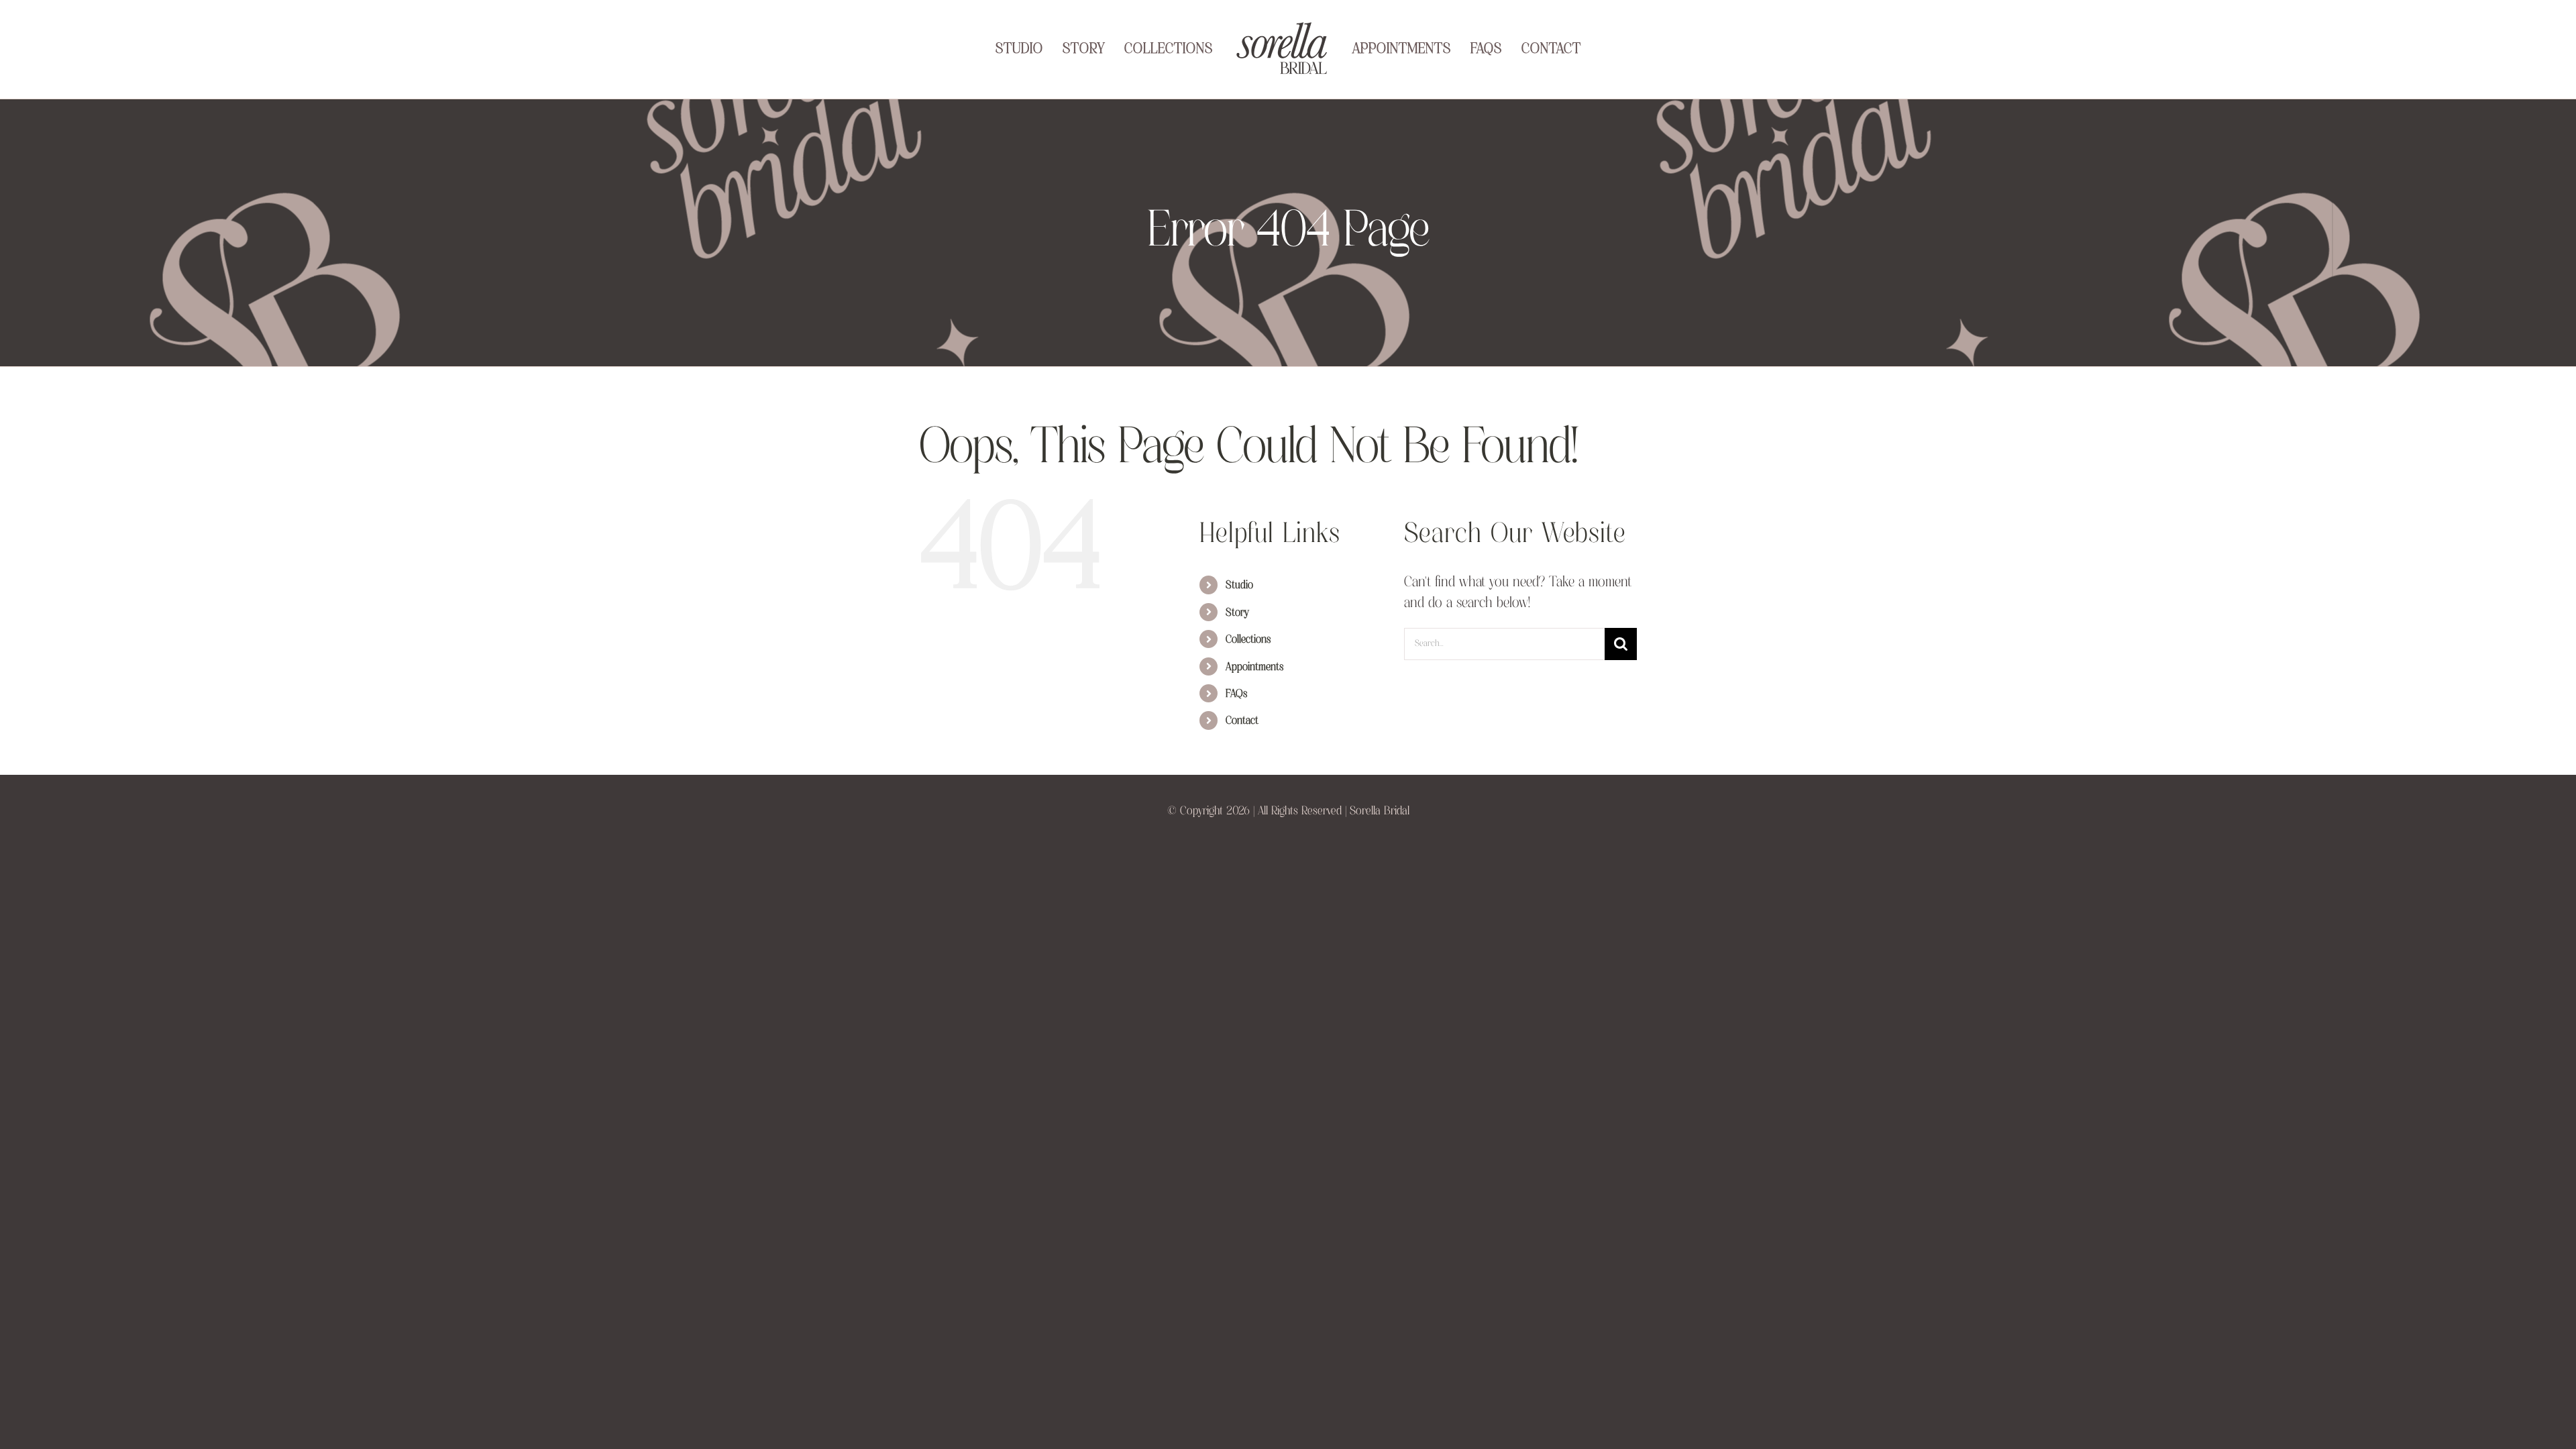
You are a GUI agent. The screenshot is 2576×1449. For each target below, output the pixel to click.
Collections (1248, 661)
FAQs (1236, 716)
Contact (1242, 743)
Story (1237, 635)
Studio (1239, 607)
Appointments (1254, 689)
